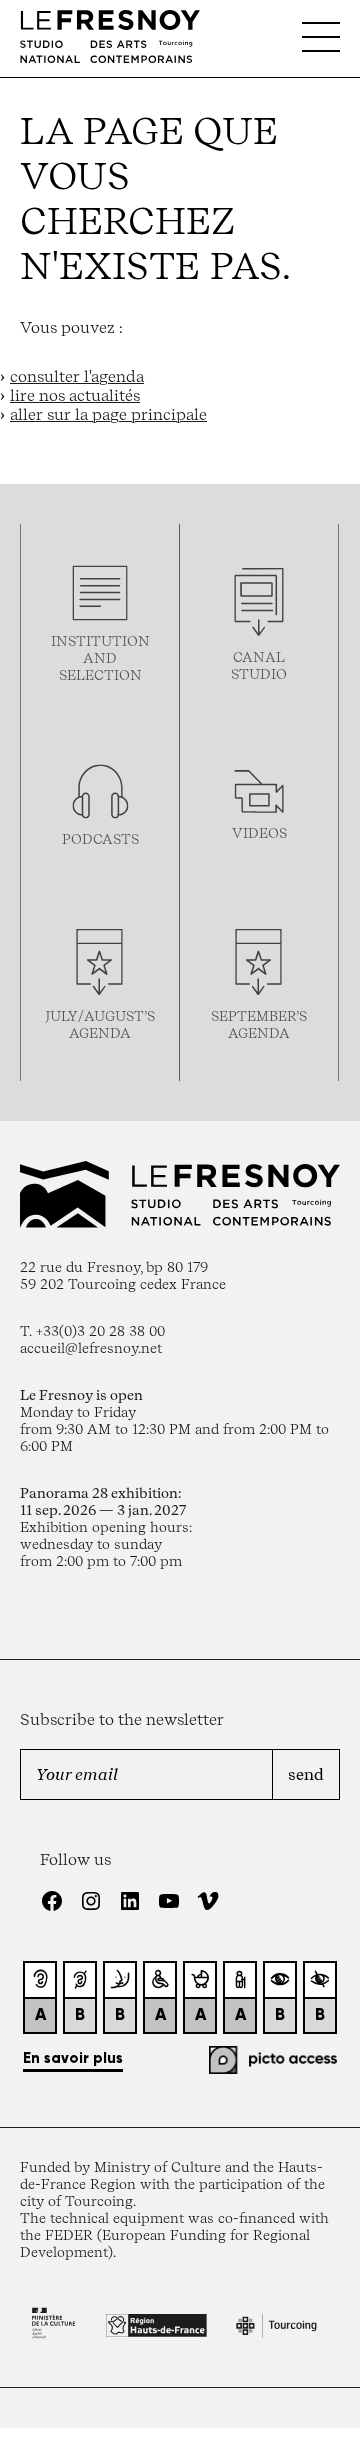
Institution (100, 640)
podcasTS (100, 838)
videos (259, 832)
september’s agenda (259, 1024)
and (100, 657)
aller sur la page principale (108, 414)
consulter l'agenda (77, 376)
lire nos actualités (75, 395)
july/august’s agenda (100, 1024)
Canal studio (259, 665)
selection (100, 674)
